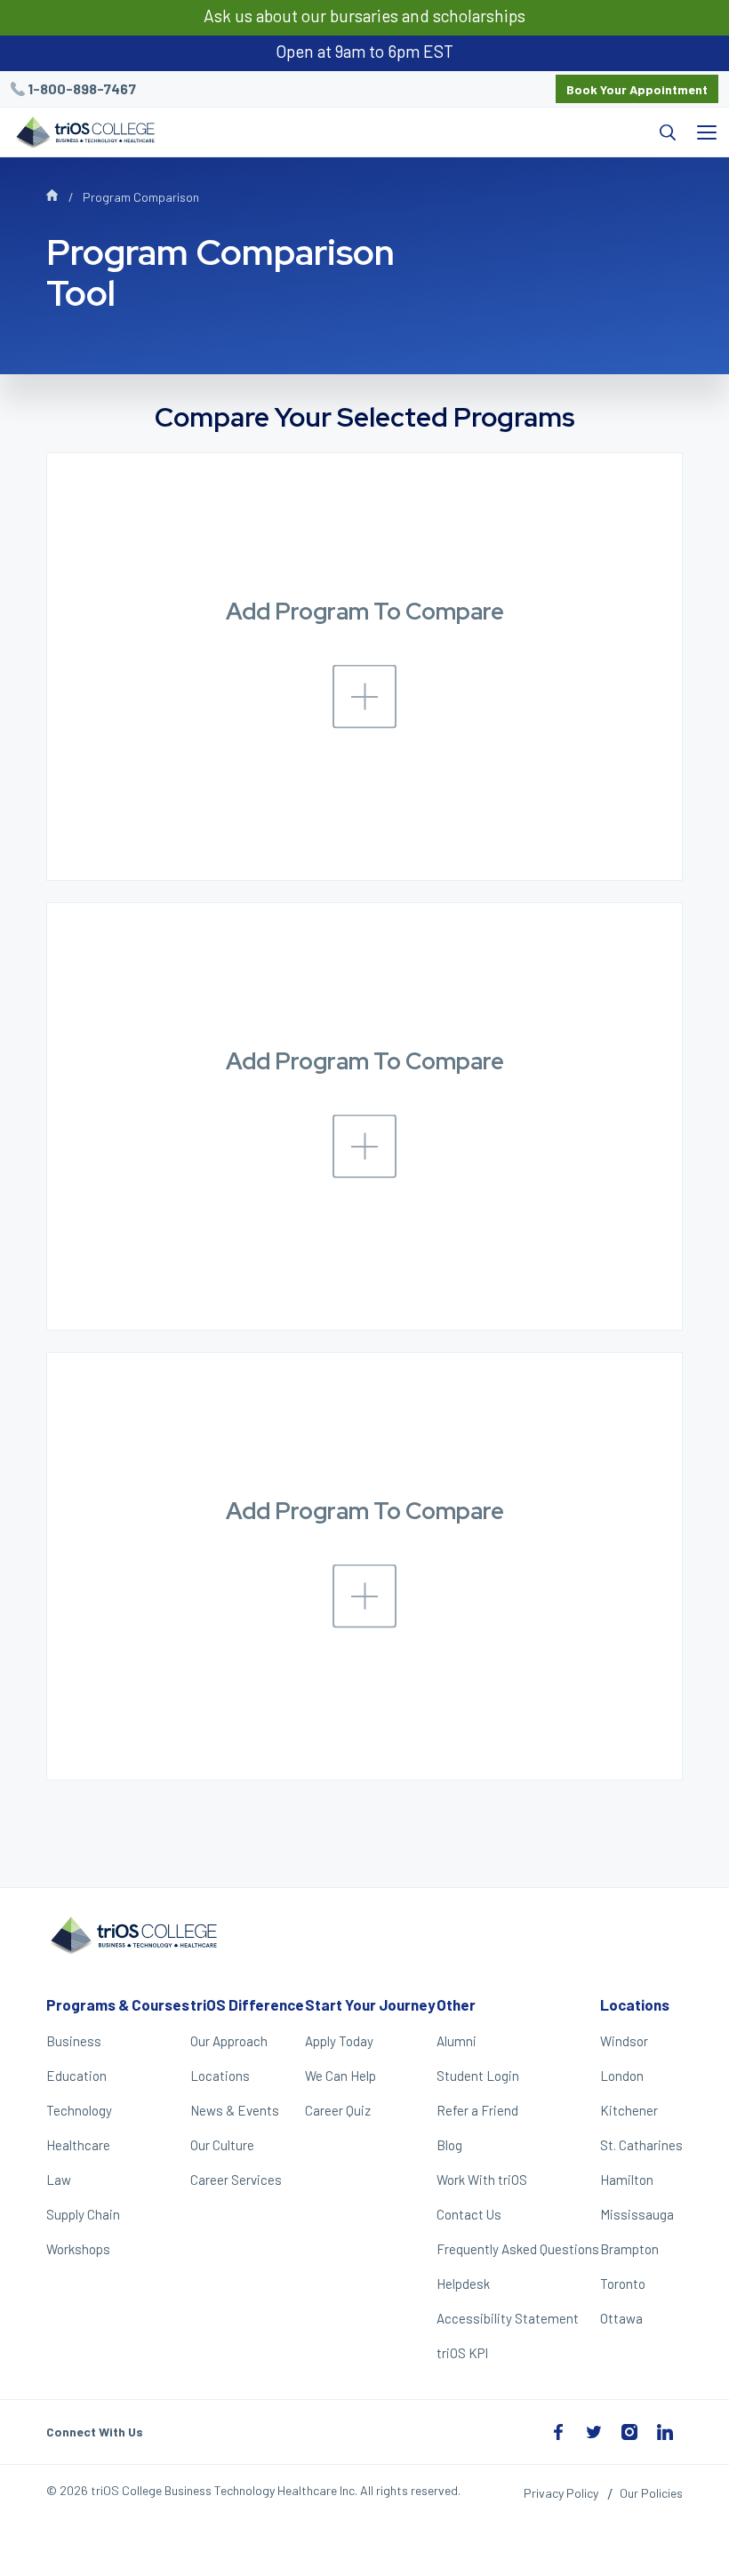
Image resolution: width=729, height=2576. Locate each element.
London (622, 2076)
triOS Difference (247, 2004)
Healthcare (78, 2145)
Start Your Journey (370, 2004)
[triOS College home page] (84, 134)
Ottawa (621, 2318)
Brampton (629, 2249)
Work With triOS (482, 2180)
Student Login (478, 2076)
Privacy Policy (561, 2493)
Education (76, 2076)
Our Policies (651, 2493)
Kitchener (629, 2110)
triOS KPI (462, 2353)
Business (74, 2041)
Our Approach (229, 2041)
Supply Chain (83, 2214)
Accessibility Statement (508, 2318)
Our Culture (222, 2145)
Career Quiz (338, 2110)
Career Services (236, 2180)
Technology (79, 2110)
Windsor (624, 2041)
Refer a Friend (477, 2110)
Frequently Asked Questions (518, 2249)
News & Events (235, 2110)
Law (59, 2180)
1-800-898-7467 (82, 88)
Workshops (78, 2249)
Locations (220, 2076)
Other (456, 2004)
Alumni (457, 2041)
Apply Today (339, 2041)
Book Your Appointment (637, 89)
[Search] (426, 132)
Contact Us (469, 2214)
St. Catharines (641, 2145)
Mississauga (637, 2214)
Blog (449, 2145)
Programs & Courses (118, 2004)
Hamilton (627, 2180)
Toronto (623, 2284)
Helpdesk (463, 2284)
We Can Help (340, 2076)
